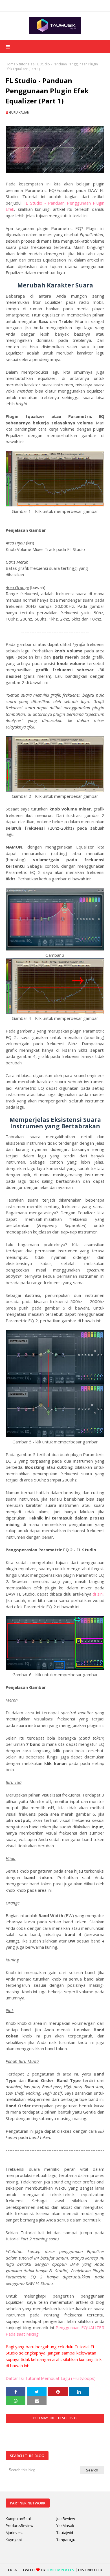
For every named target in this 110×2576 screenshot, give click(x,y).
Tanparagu (66, 2540)
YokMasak (65, 2526)
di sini (98, 1594)
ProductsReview (19, 2526)
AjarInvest (14, 2533)
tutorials (26, 64)
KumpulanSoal (18, 2519)
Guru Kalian (19, 112)
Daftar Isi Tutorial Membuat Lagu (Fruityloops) (51, 2378)
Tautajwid (65, 2533)
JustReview (66, 2519)
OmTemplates (60, 2570)
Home (11, 64)
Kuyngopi (14, 2540)
